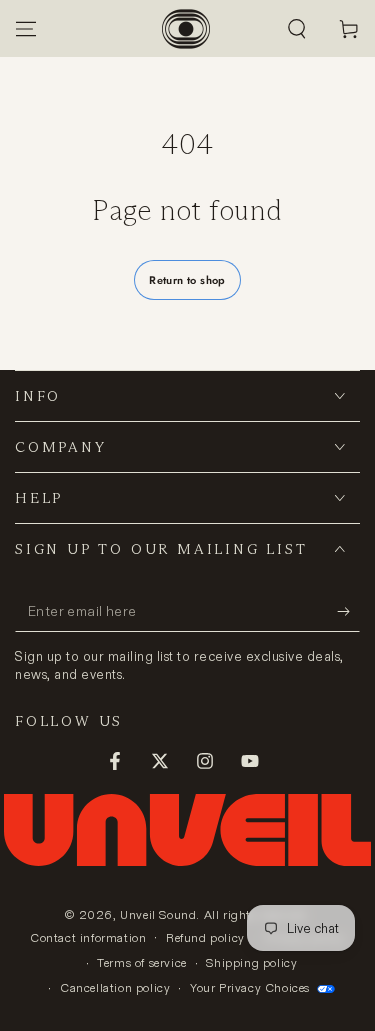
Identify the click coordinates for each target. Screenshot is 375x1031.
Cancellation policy (115, 987)
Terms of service (142, 962)
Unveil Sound (158, 914)
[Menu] (26, 29)
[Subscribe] (348, 612)
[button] (297, 29)
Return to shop (187, 280)
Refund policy (205, 937)
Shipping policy (251, 962)
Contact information (88, 937)
